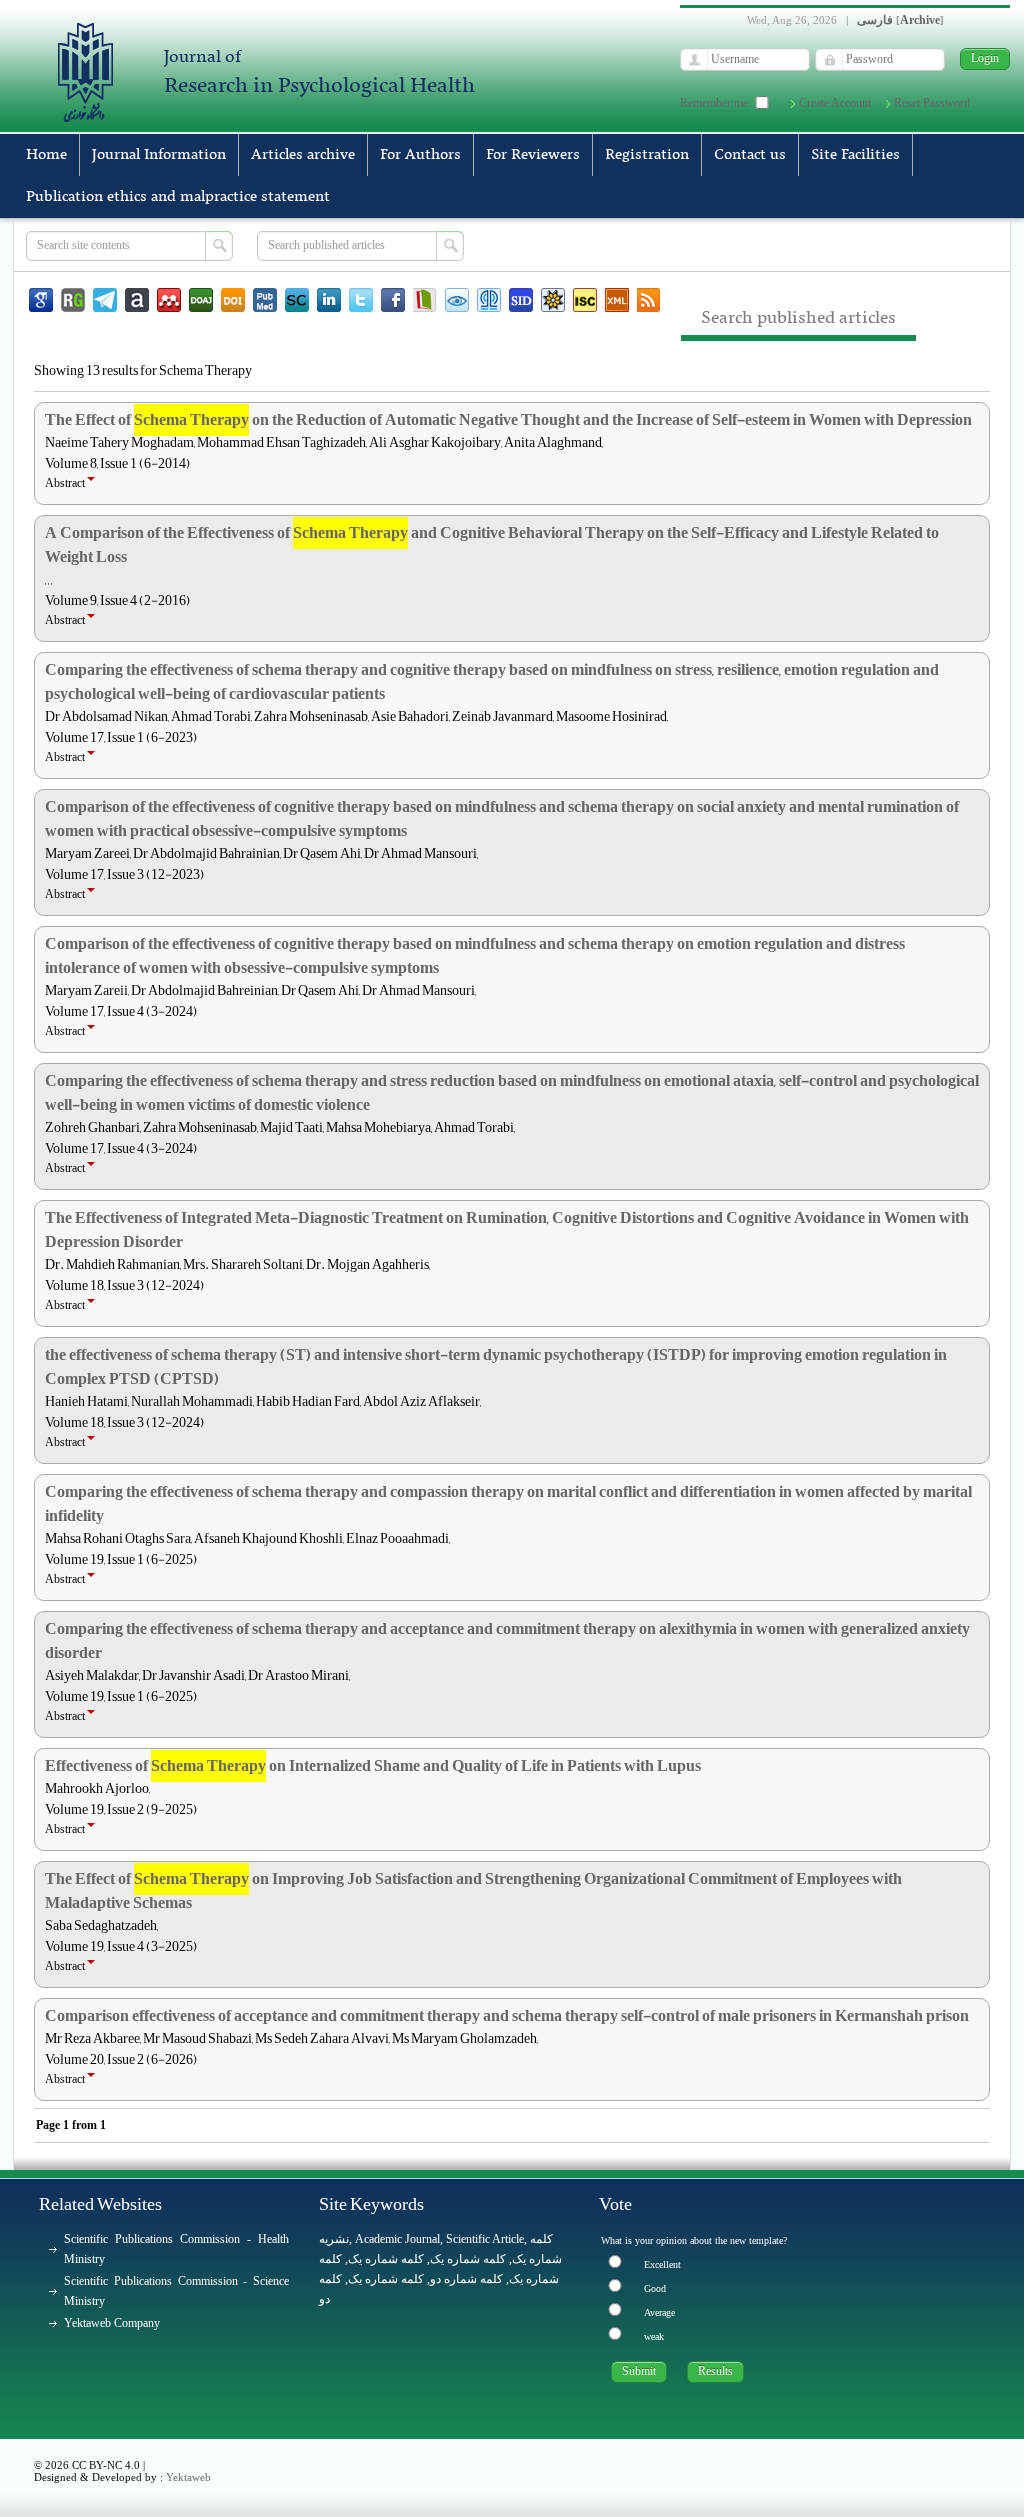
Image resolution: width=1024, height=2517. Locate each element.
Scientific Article (485, 2239)
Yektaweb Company (112, 2323)
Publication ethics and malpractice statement (178, 197)
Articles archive (303, 155)
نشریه (334, 2239)
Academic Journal (397, 2239)
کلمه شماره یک (386, 2259)
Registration (647, 155)
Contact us (750, 155)
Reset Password (932, 103)
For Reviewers (533, 155)
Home (46, 155)
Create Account (835, 103)
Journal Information (159, 155)
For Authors (420, 155)
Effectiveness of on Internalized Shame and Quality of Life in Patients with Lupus (373, 1766)
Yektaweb (188, 2477)
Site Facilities (855, 155)
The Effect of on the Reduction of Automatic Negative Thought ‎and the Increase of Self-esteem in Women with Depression (508, 420)
